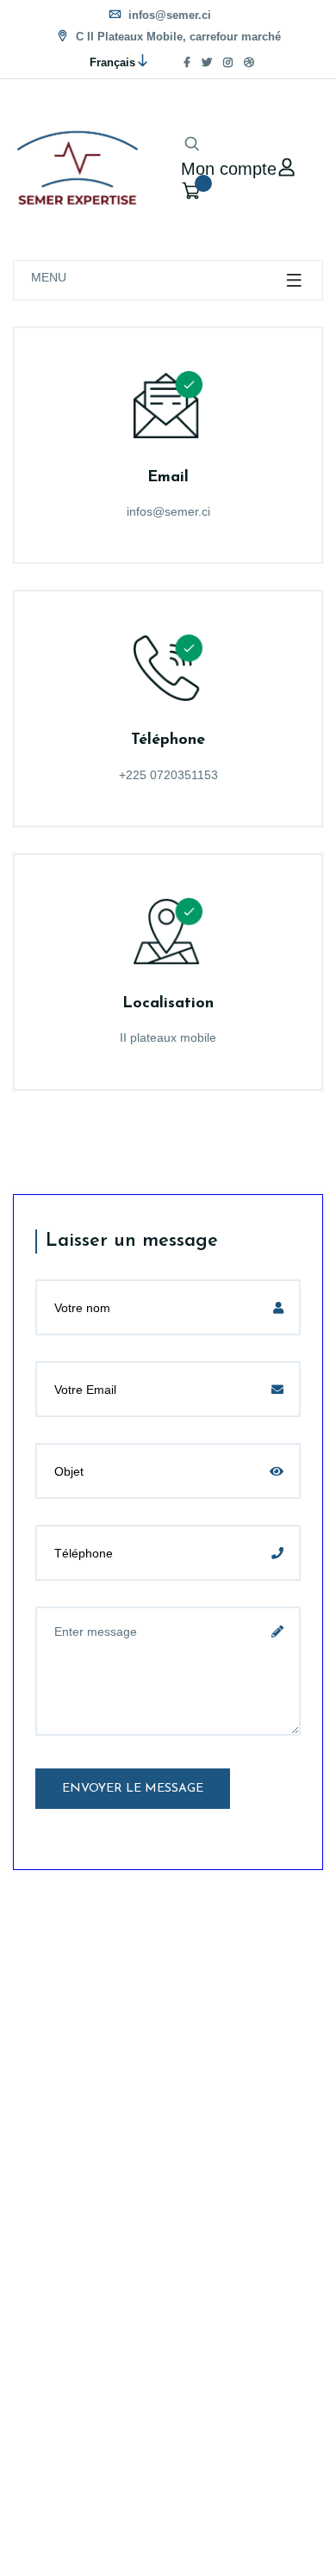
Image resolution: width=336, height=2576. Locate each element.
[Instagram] (228, 63)
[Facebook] (187, 63)
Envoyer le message (133, 1789)
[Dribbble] (249, 63)
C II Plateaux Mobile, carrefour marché (177, 37)
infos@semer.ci (168, 15)
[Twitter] (207, 63)
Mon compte (229, 167)
